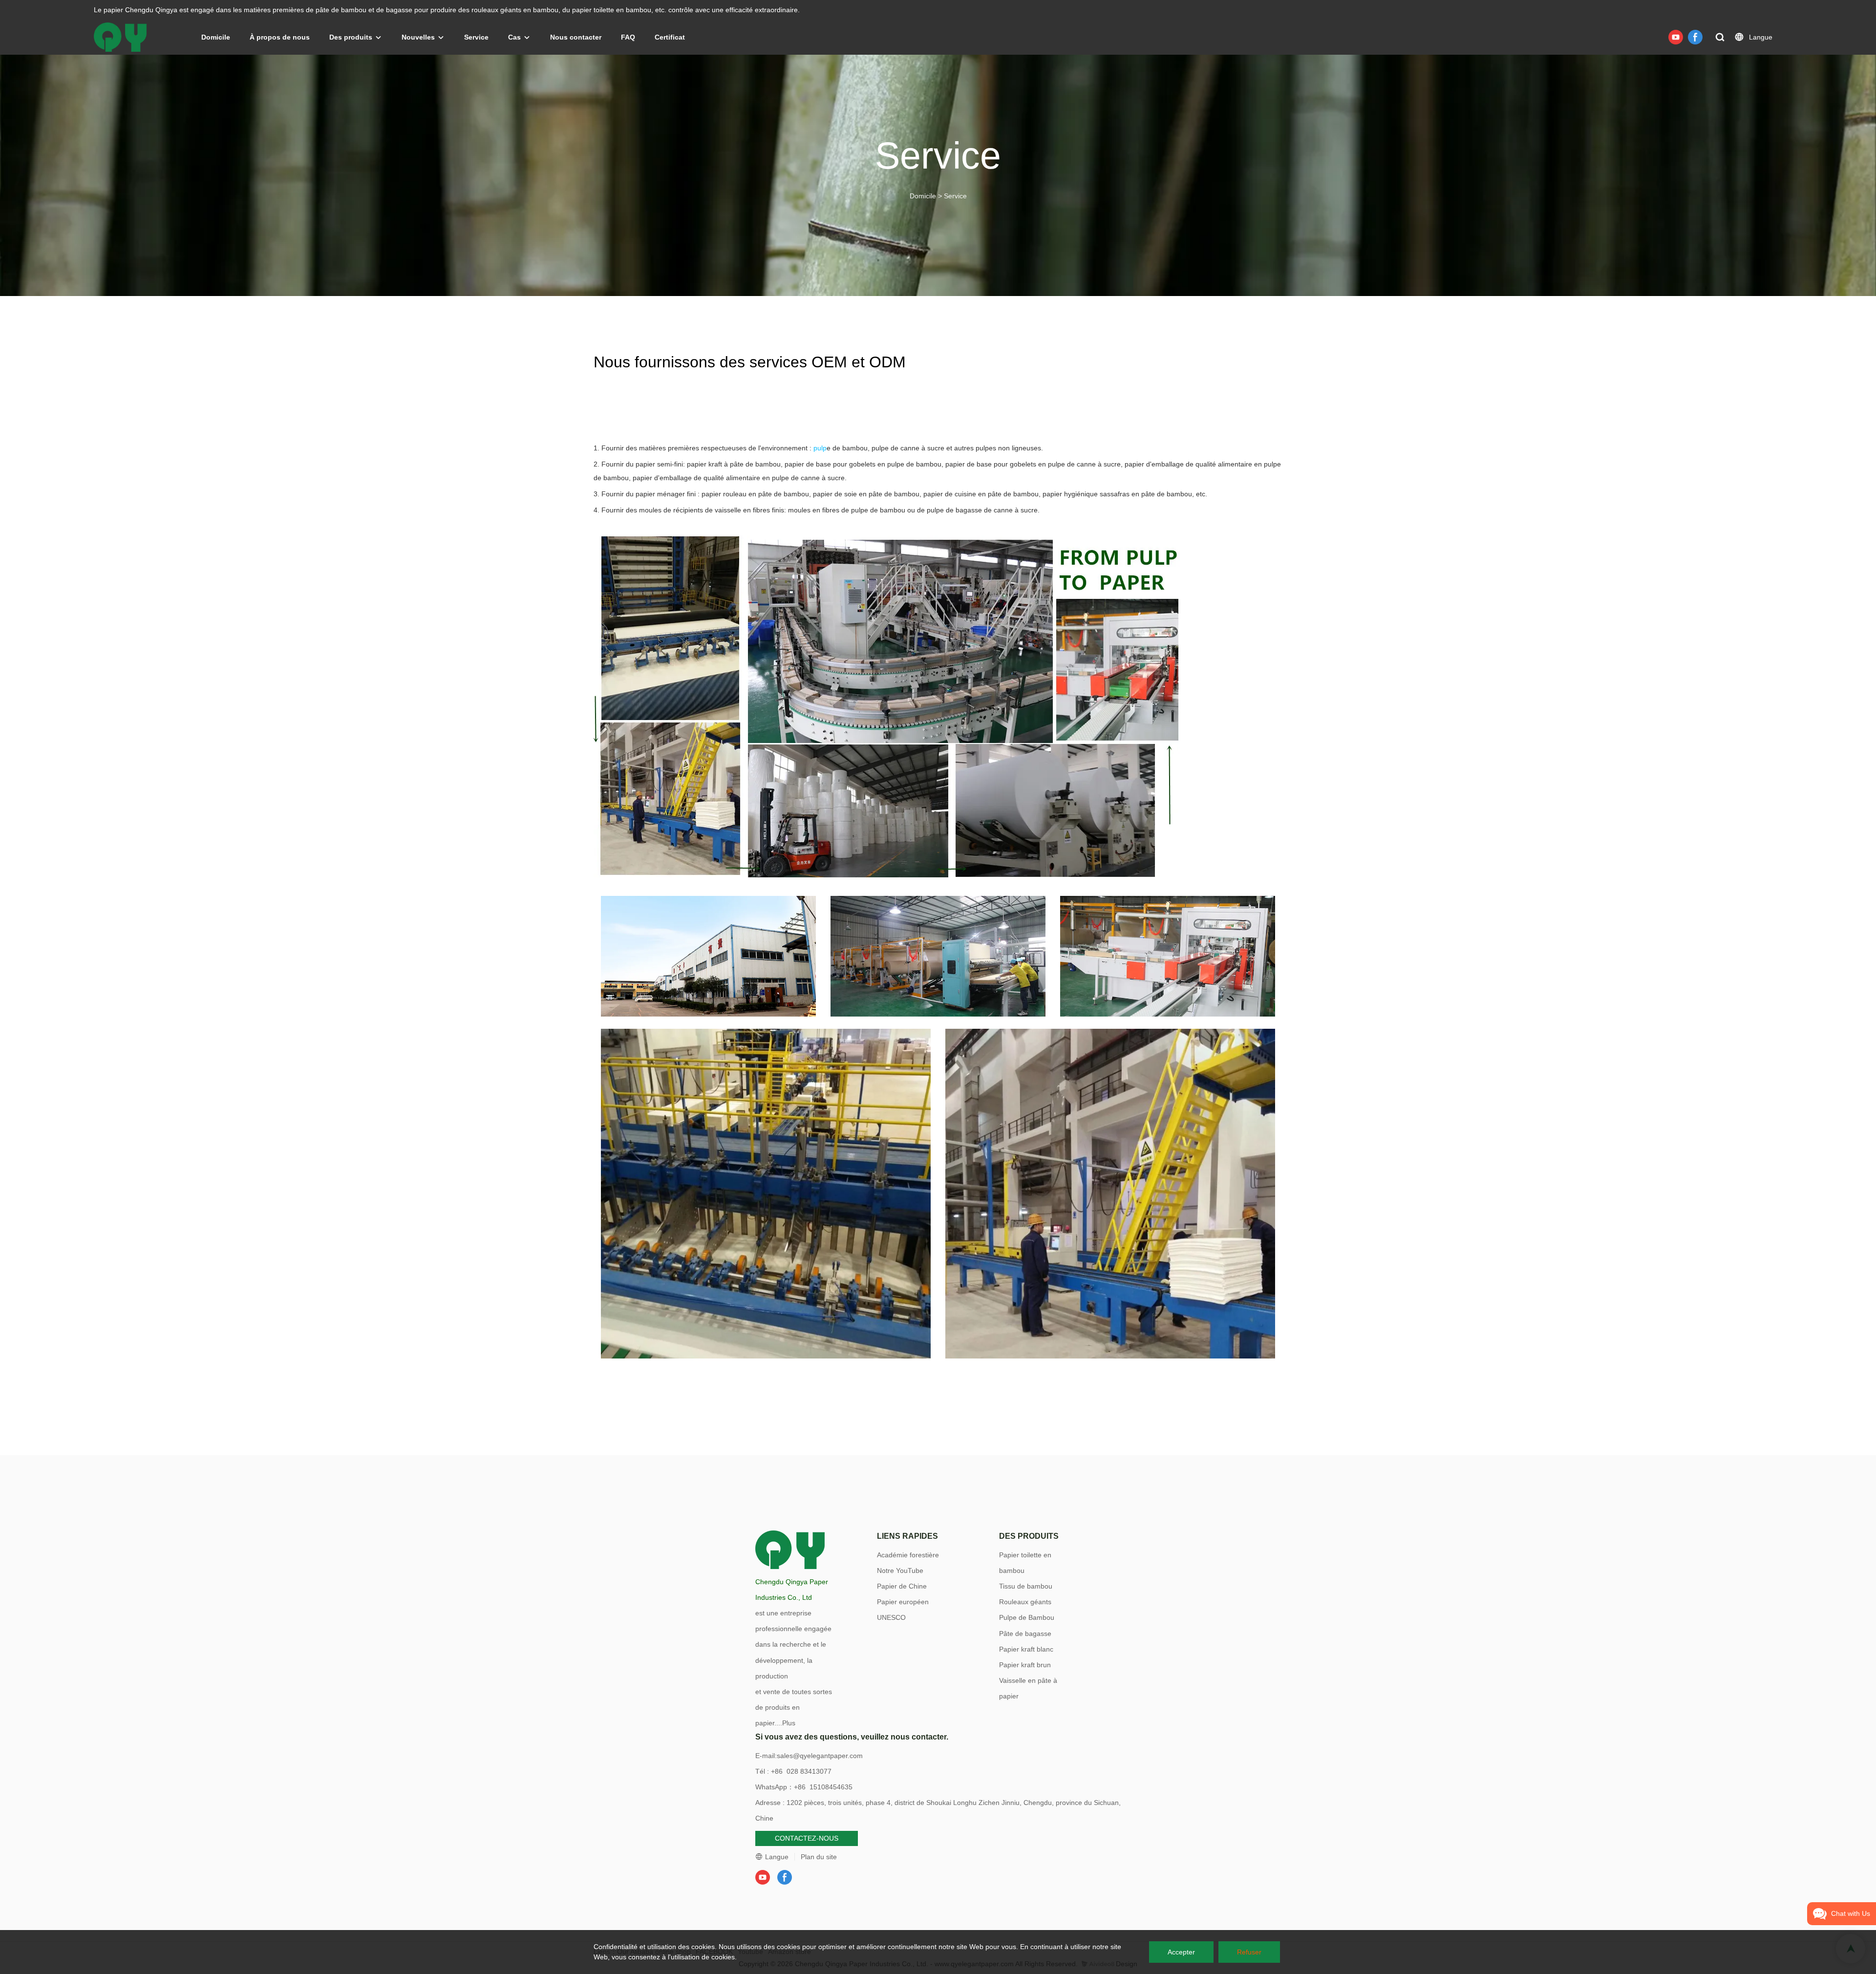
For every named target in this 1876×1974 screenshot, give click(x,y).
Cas (514, 37)
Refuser (1249, 1952)
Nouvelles (418, 37)
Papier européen (903, 1602)
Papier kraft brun (1025, 1665)
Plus (789, 1723)
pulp (820, 448)
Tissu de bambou (1026, 1586)
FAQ (628, 37)
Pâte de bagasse (1025, 1634)
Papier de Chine (902, 1586)
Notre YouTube (900, 1571)
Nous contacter (576, 37)
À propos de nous (280, 37)
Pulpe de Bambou (1027, 1617)
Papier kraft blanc (1026, 1649)
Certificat (670, 37)
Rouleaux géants (1025, 1602)
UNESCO (891, 1617)
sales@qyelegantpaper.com (820, 1756)
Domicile (216, 37)
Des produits (351, 37)
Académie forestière (908, 1555)
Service (476, 37)
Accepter (1181, 1952)
